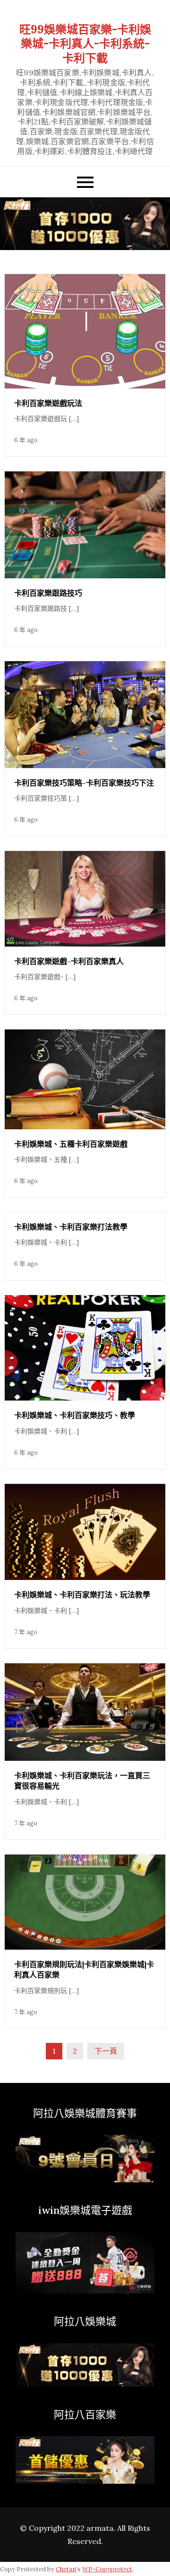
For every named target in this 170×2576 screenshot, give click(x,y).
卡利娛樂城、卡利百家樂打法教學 (71, 1227)
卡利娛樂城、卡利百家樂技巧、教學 (75, 1415)
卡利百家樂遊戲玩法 (48, 403)
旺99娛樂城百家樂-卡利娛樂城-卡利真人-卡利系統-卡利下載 (85, 44)
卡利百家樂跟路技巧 (48, 593)
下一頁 (106, 2051)
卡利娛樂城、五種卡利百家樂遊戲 (71, 1144)
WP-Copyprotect (107, 2569)
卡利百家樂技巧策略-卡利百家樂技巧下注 (84, 783)
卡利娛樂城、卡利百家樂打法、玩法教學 (82, 1595)
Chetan (66, 2569)
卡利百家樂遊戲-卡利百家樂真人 (69, 961)
